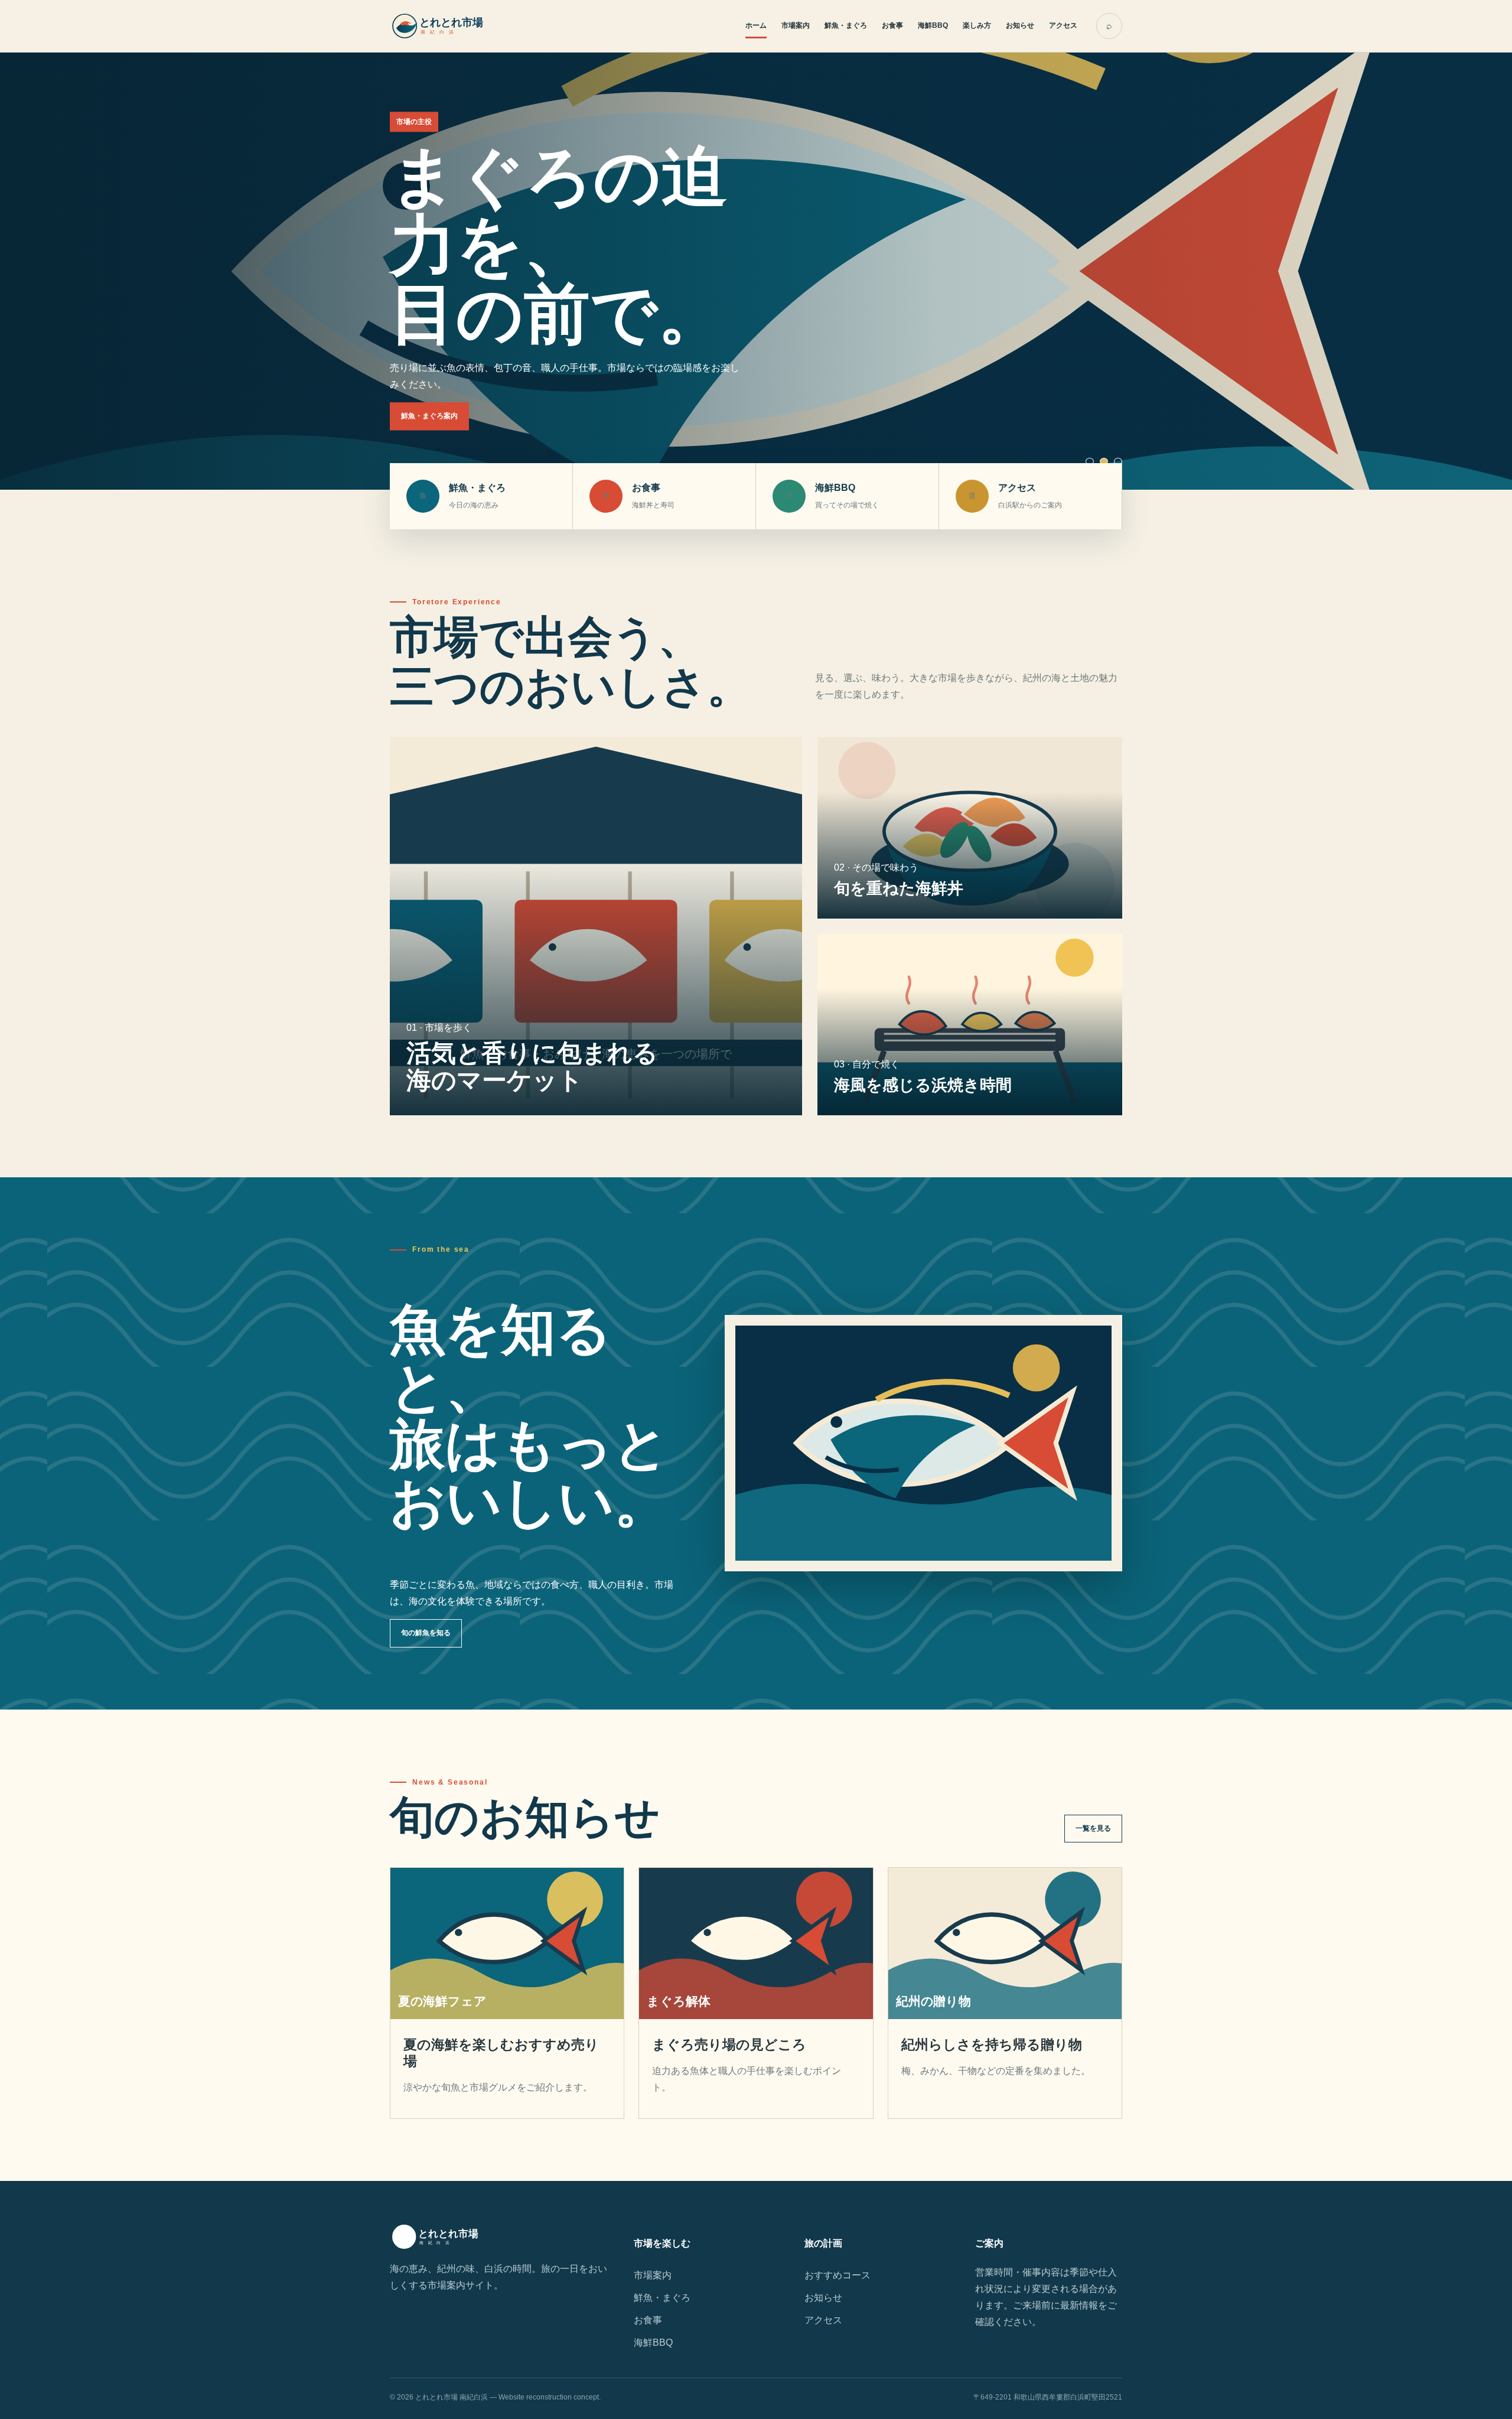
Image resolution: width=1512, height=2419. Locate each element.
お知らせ (1020, 25)
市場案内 (796, 25)
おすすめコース (838, 2275)
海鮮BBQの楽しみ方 (434, 442)
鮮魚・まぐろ (846, 25)
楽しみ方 (977, 25)
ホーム (756, 25)
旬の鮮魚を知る (426, 1633)
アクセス (1063, 25)
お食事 (892, 25)
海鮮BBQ (933, 25)
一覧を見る (1093, 1828)
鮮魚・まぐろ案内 (429, 416)
